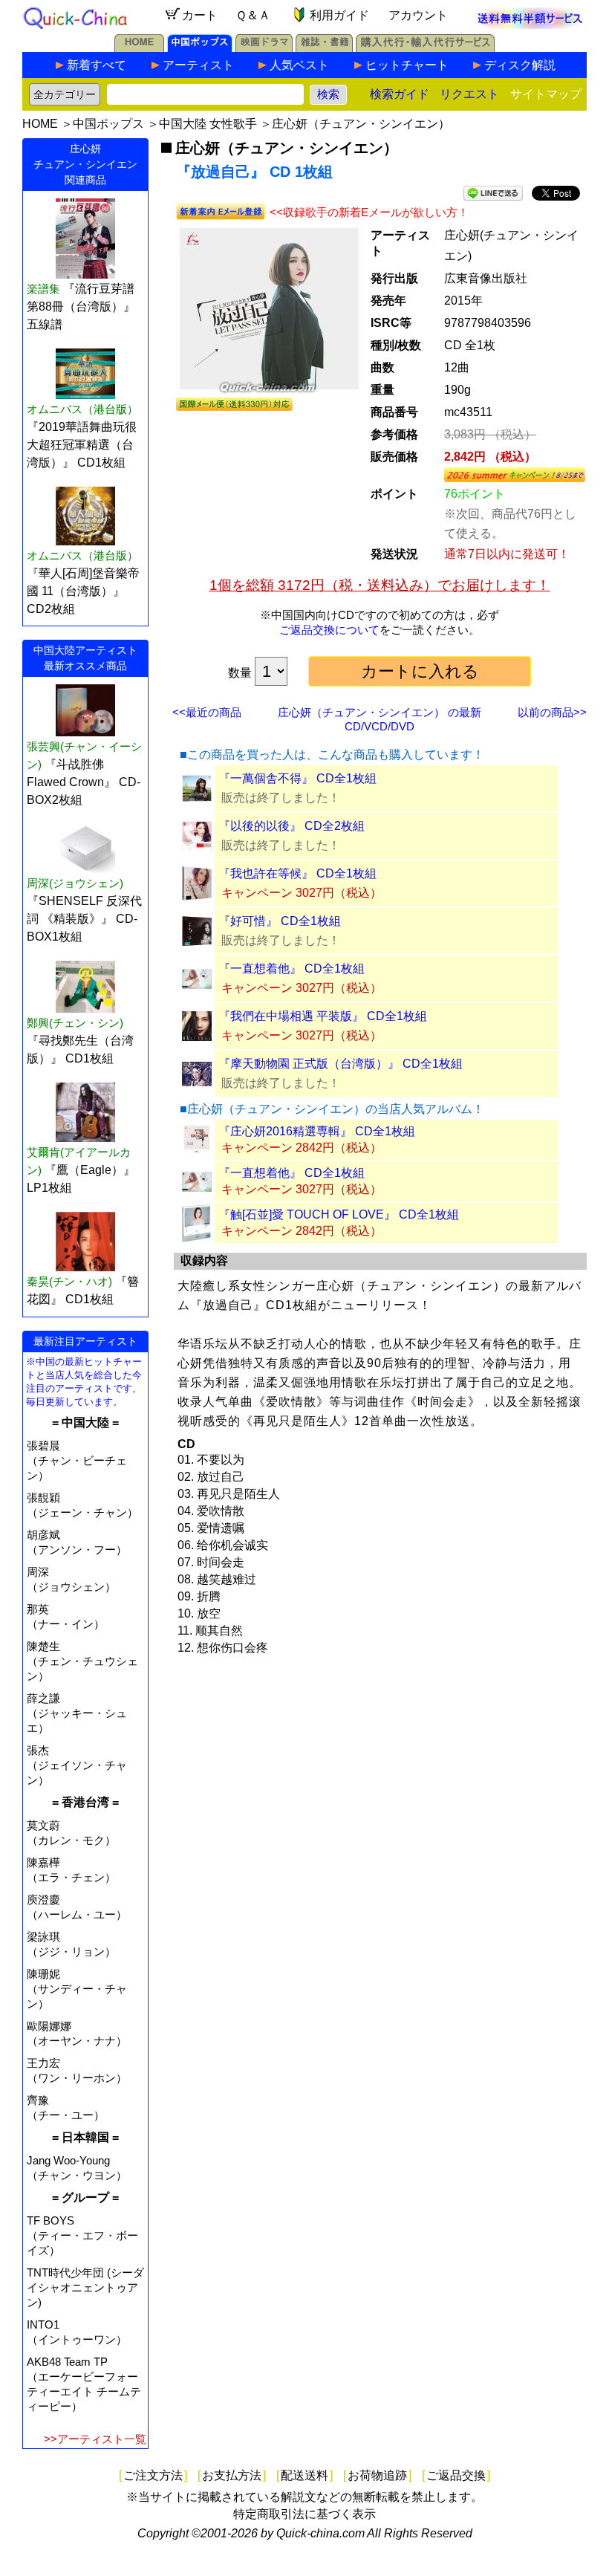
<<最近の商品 (207, 712)
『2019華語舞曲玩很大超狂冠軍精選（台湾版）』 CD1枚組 (82, 445)
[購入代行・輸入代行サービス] (425, 48)
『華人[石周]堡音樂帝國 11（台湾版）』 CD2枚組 (83, 591)
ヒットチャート (407, 65)
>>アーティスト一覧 (95, 2439)
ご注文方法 (153, 2475)
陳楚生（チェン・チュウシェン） (82, 1661)
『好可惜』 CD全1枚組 (280, 921)
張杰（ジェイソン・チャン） (77, 1765)
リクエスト (469, 94)
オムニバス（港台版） (82, 409)
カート (200, 15)
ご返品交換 (456, 2475)
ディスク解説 (520, 65)
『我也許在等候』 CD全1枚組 (297, 873)
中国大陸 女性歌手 (208, 124)
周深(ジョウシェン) (75, 883)
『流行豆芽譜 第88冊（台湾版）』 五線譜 (81, 306)
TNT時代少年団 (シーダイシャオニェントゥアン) (85, 2287)
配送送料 (304, 2475)
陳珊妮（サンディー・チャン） (77, 1989)
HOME (40, 124)
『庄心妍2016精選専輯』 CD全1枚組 (317, 1131)
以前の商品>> (552, 712)
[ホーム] (139, 48)
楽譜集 (43, 289)
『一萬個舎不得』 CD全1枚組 (297, 778)
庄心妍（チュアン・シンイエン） (361, 124)
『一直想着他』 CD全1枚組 (292, 969)
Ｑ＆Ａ (253, 15)
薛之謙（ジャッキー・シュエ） (77, 1713)
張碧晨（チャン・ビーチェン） (77, 1460)
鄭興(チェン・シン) (75, 1023)
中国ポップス (108, 124)
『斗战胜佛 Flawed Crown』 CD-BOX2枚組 (84, 782)
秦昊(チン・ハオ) (69, 1281)
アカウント (418, 15)
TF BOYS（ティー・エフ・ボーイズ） (82, 2235)
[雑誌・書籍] (324, 48)
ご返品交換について (329, 630)
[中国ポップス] (200, 48)
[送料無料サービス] (530, 25)
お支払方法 (232, 2475)
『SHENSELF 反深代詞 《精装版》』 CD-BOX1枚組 (84, 919)
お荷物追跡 (377, 2475)
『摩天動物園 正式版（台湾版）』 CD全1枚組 (341, 1064)
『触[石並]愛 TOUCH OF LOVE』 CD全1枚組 (339, 1214)
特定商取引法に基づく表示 (304, 2514)
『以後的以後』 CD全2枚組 (292, 826)
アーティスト (198, 65)
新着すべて (97, 65)
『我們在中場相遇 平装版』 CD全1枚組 (323, 1016)
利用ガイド (339, 15)
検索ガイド (400, 94)
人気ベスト (299, 65)
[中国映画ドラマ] (264, 48)
